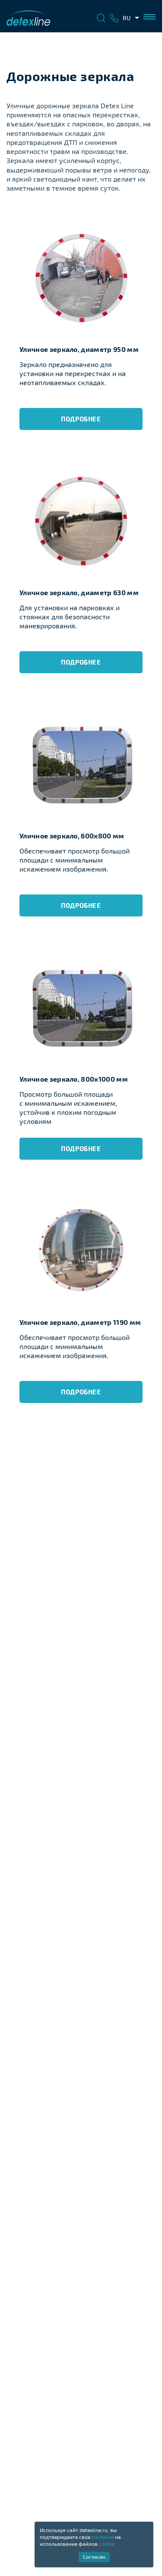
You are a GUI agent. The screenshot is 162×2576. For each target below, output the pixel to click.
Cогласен (94, 2557)
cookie (106, 2544)
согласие (103, 2537)
